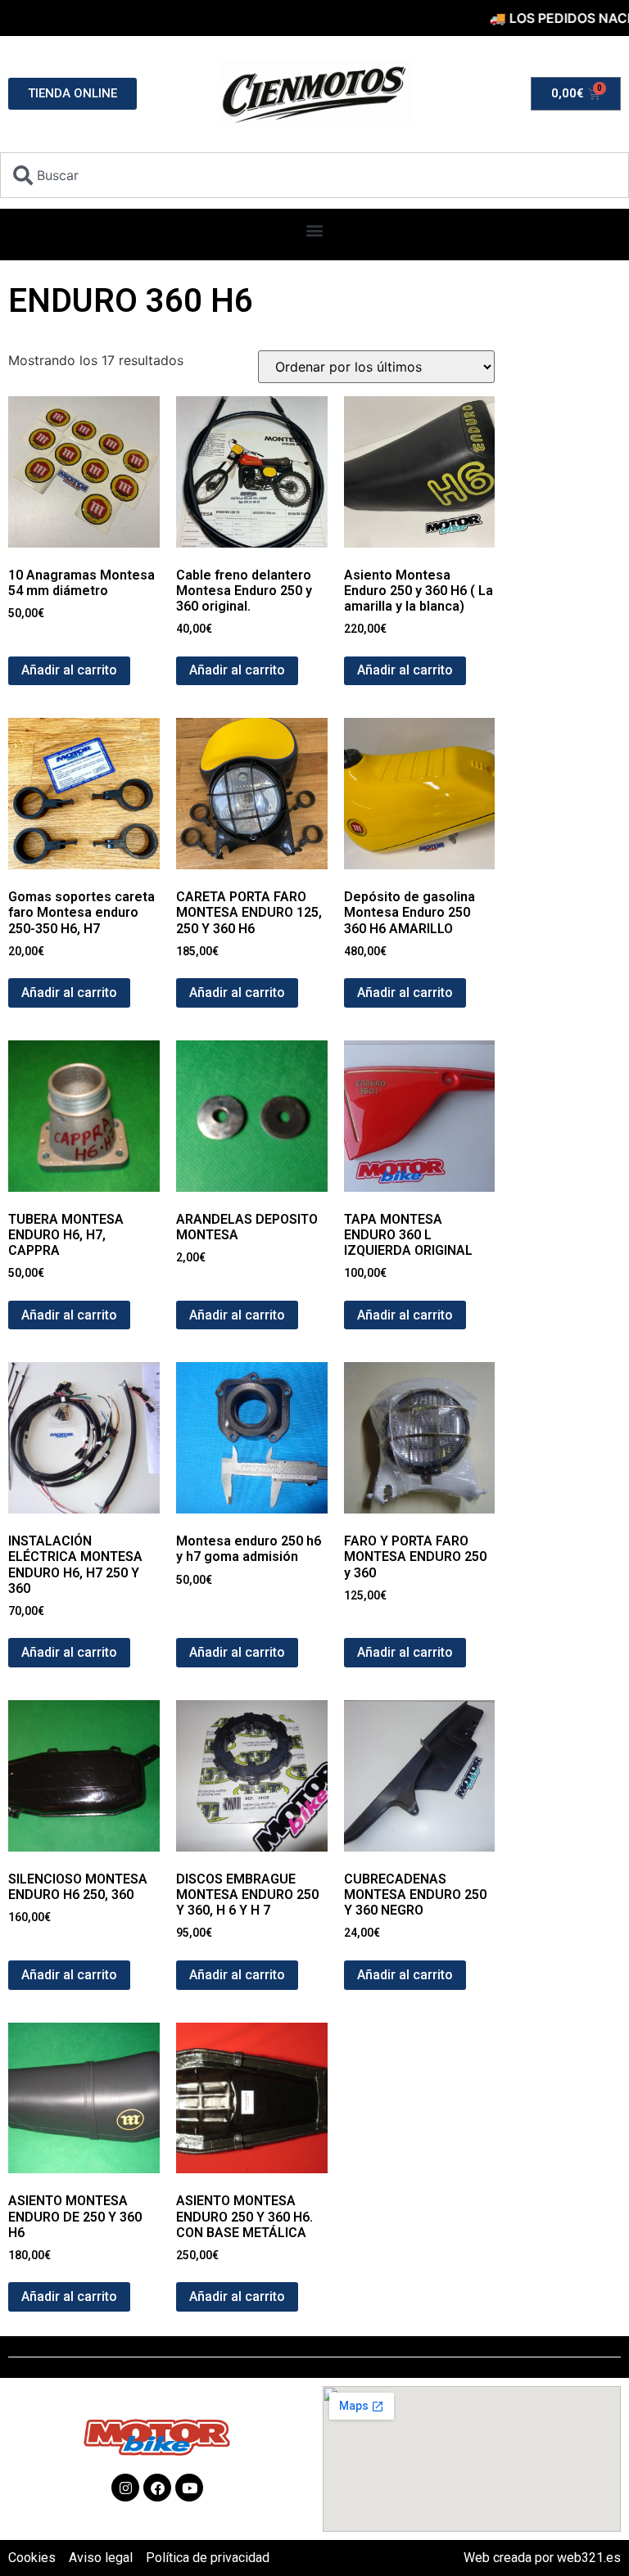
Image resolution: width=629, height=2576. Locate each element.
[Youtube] (189, 2488)
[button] (315, 230)
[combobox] (314, 175)
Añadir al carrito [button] (69, 670)
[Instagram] (125, 2488)
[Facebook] (157, 2488)
